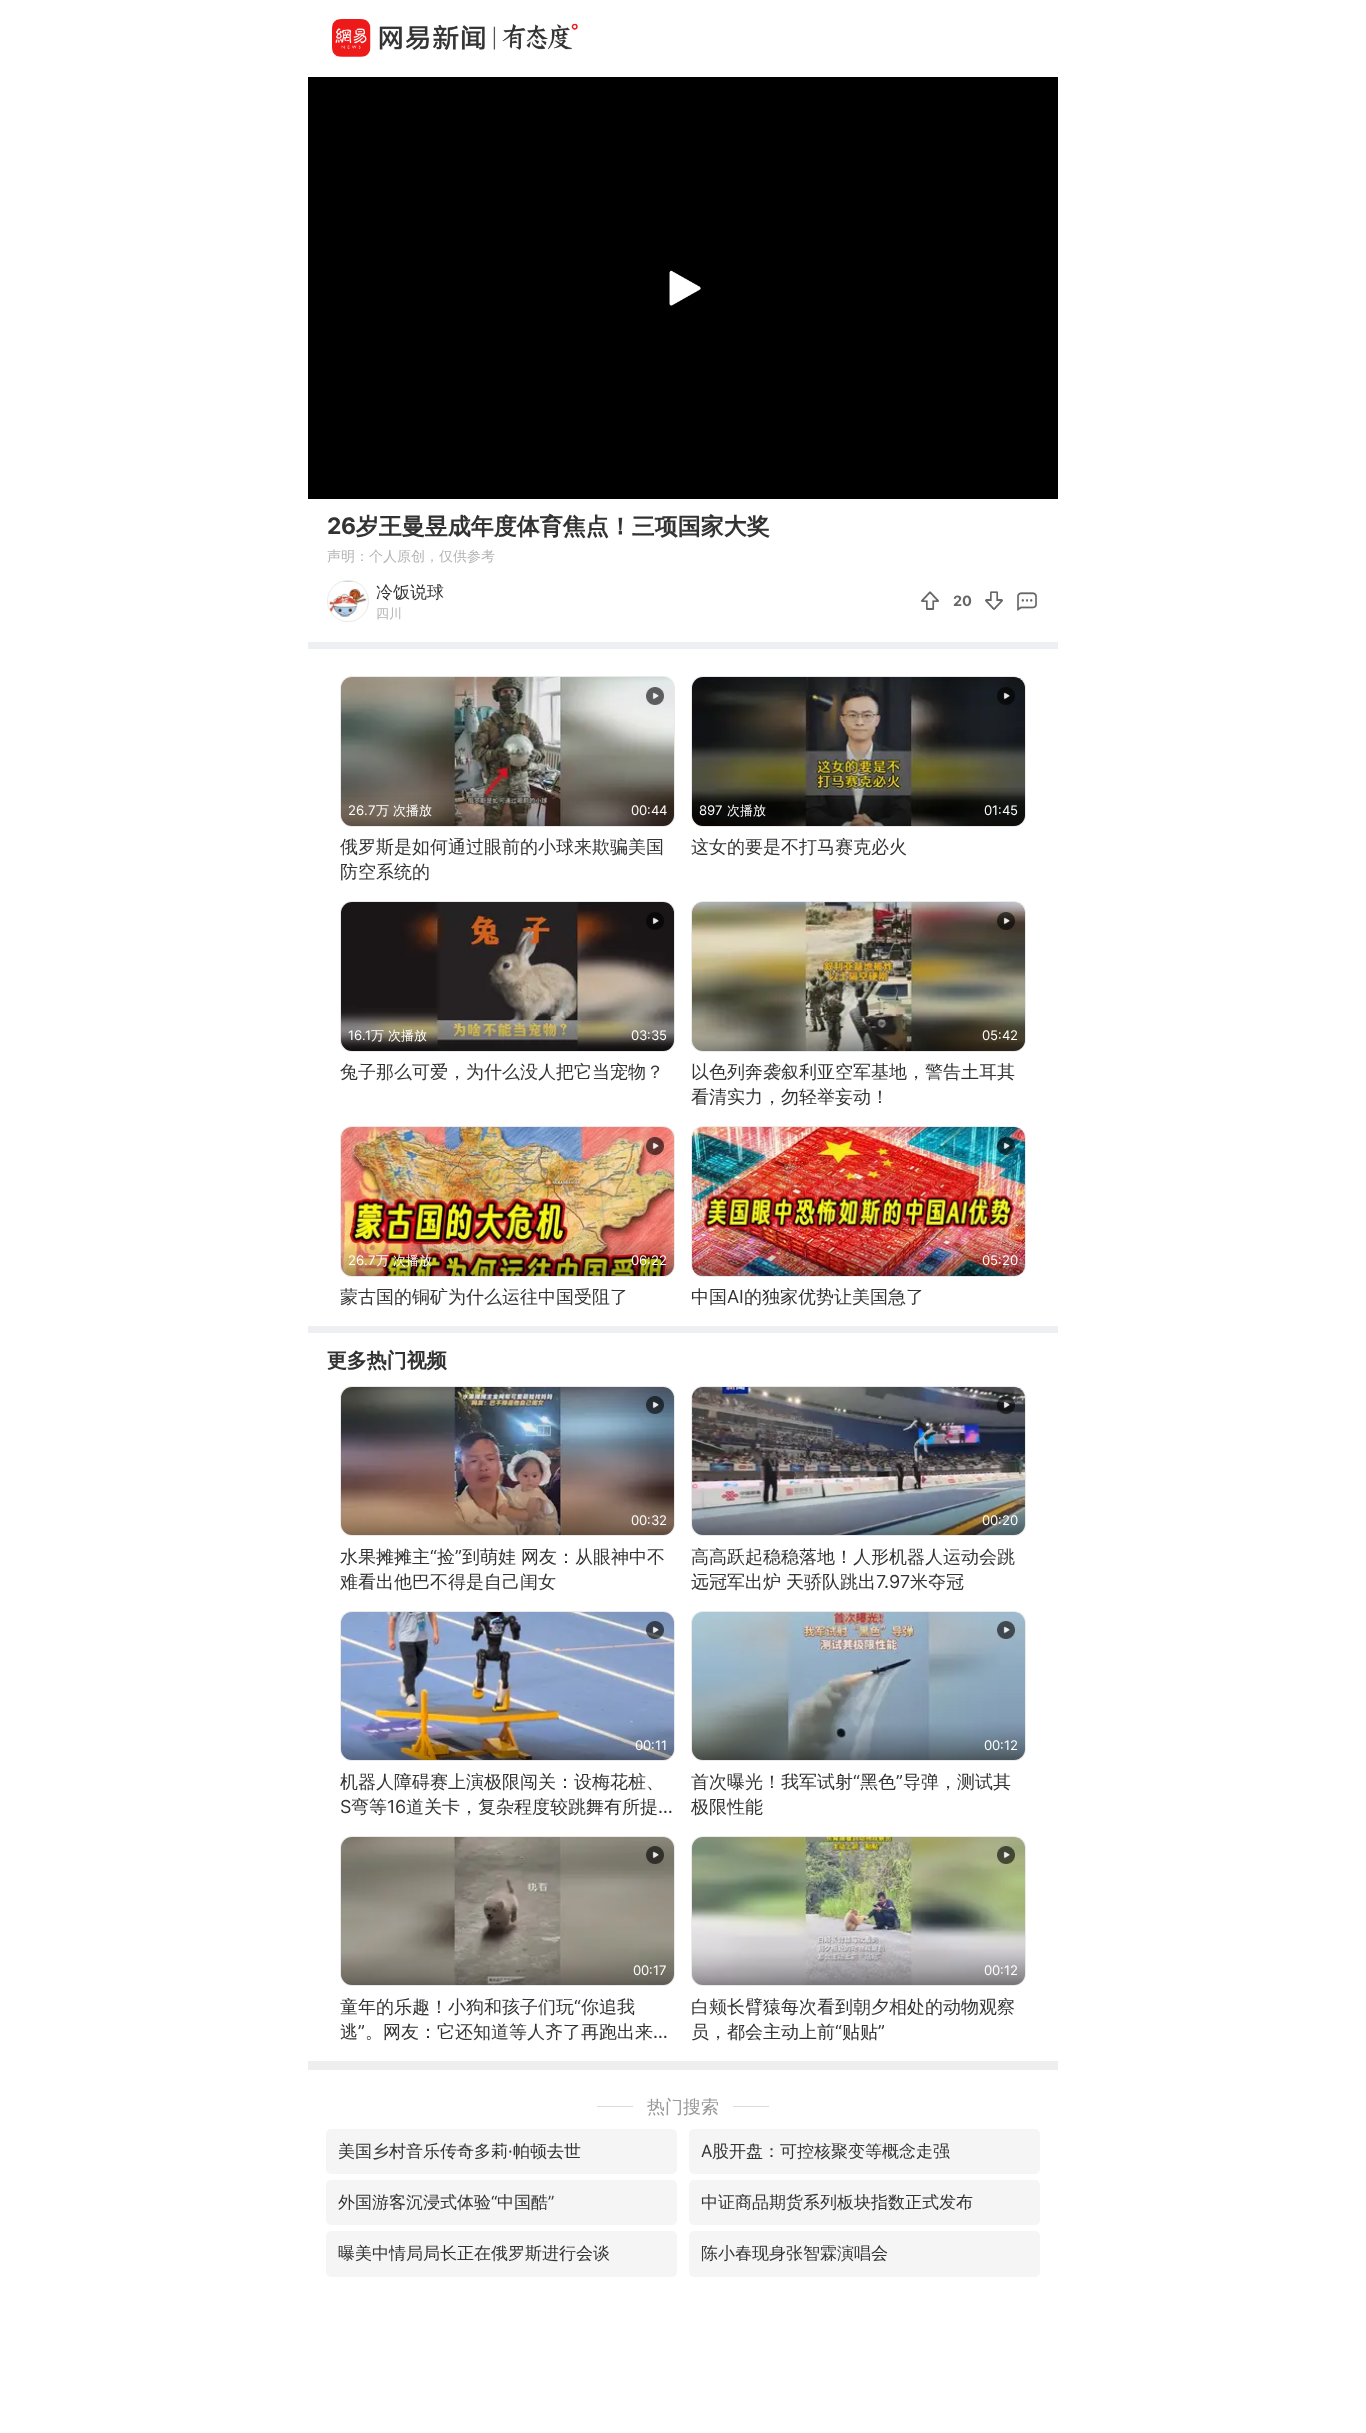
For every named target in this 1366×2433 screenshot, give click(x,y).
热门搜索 (683, 2106)
